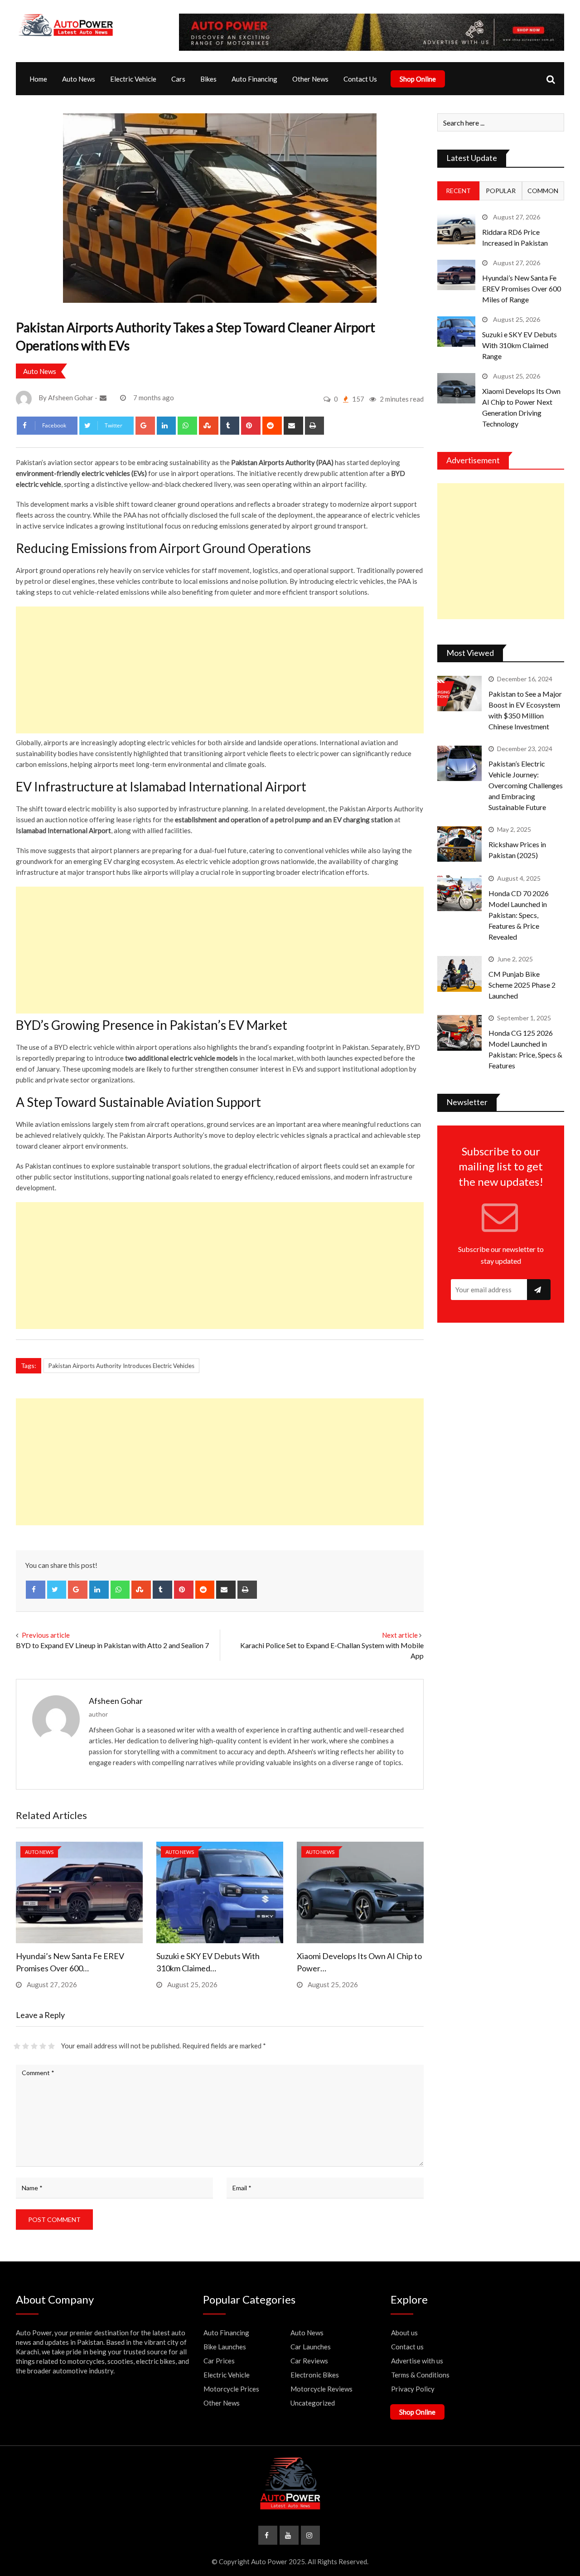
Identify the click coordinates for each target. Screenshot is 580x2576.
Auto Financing (254, 79)
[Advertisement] (220, 670)
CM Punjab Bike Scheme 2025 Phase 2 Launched (522, 985)
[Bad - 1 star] (17, 2046)
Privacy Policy (413, 2389)
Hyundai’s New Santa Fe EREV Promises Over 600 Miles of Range (522, 289)
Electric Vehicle (133, 79)
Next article (400, 1635)
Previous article (46, 1635)
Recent (458, 191)
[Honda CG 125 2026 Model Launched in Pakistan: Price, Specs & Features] (459, 1033)
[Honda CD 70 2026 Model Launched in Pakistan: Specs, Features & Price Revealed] (459, 893)
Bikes (208, 79)
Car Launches (311, 2347)
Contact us (407, 2347)
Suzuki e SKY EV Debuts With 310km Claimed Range (520, 345)
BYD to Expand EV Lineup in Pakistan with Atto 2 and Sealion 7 (112, 1645)
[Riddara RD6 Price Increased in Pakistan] (456, 229)
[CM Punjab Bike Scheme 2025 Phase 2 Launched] (459, 974)
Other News (310, 79)
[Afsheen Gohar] (104, 398)
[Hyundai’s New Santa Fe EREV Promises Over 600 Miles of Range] (456, 275)
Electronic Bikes (315, 2375)
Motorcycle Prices (231, 2389)
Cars (178, 79)
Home (38, 79)
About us (404, 2333)
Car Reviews (309, 2361)
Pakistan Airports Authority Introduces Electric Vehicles (121, 1366)
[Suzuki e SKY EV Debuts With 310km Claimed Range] (456, 332)
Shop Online (418, 79)
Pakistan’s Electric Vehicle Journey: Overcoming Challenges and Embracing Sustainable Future (526, 785)
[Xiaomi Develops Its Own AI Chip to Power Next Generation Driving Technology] (456, 388)
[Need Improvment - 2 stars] (26, 2046)
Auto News (79, 79)
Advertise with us (417, 2361)
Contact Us (360, 79)
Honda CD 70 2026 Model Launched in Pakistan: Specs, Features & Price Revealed (519, 915)
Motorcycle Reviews (321, 2389)
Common (543, 191)
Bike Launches (225, 2347)
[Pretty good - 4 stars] (43, 2046)
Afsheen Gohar (116, 1701)
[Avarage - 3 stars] (34, 2046)
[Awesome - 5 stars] (51, 2046)
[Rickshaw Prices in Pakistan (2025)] (459, 844)
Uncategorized (313, 2403)
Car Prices (219, 2361)
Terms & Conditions (420, 2375)
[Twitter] (57, 1590)
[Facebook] (36, 1590)
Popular (501, 191)
